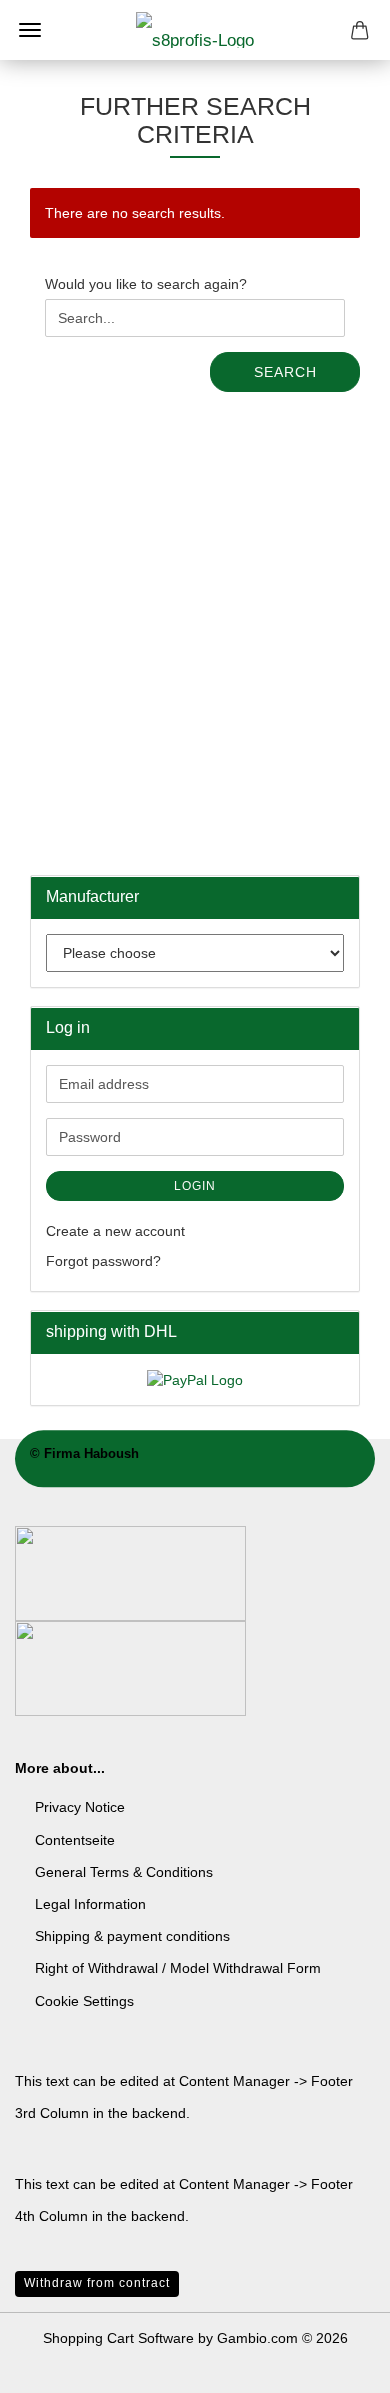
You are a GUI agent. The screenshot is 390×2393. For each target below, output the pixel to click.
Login (195, 1186)
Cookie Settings (84, 2001)
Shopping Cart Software (118, 2338)
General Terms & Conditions (124, 1872)
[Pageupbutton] (335, 2363)
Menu (30, 30)
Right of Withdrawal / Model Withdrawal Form (178, 1968)
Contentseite (75, 1840)
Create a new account (115, 1231)
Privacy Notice (80, 1807)
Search (285, 372)
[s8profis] (195, 30)
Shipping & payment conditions (132, 1936)
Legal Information (90, 1904)
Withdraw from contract (97, 2283)
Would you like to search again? (146, 284)
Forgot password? (103, 1261)
